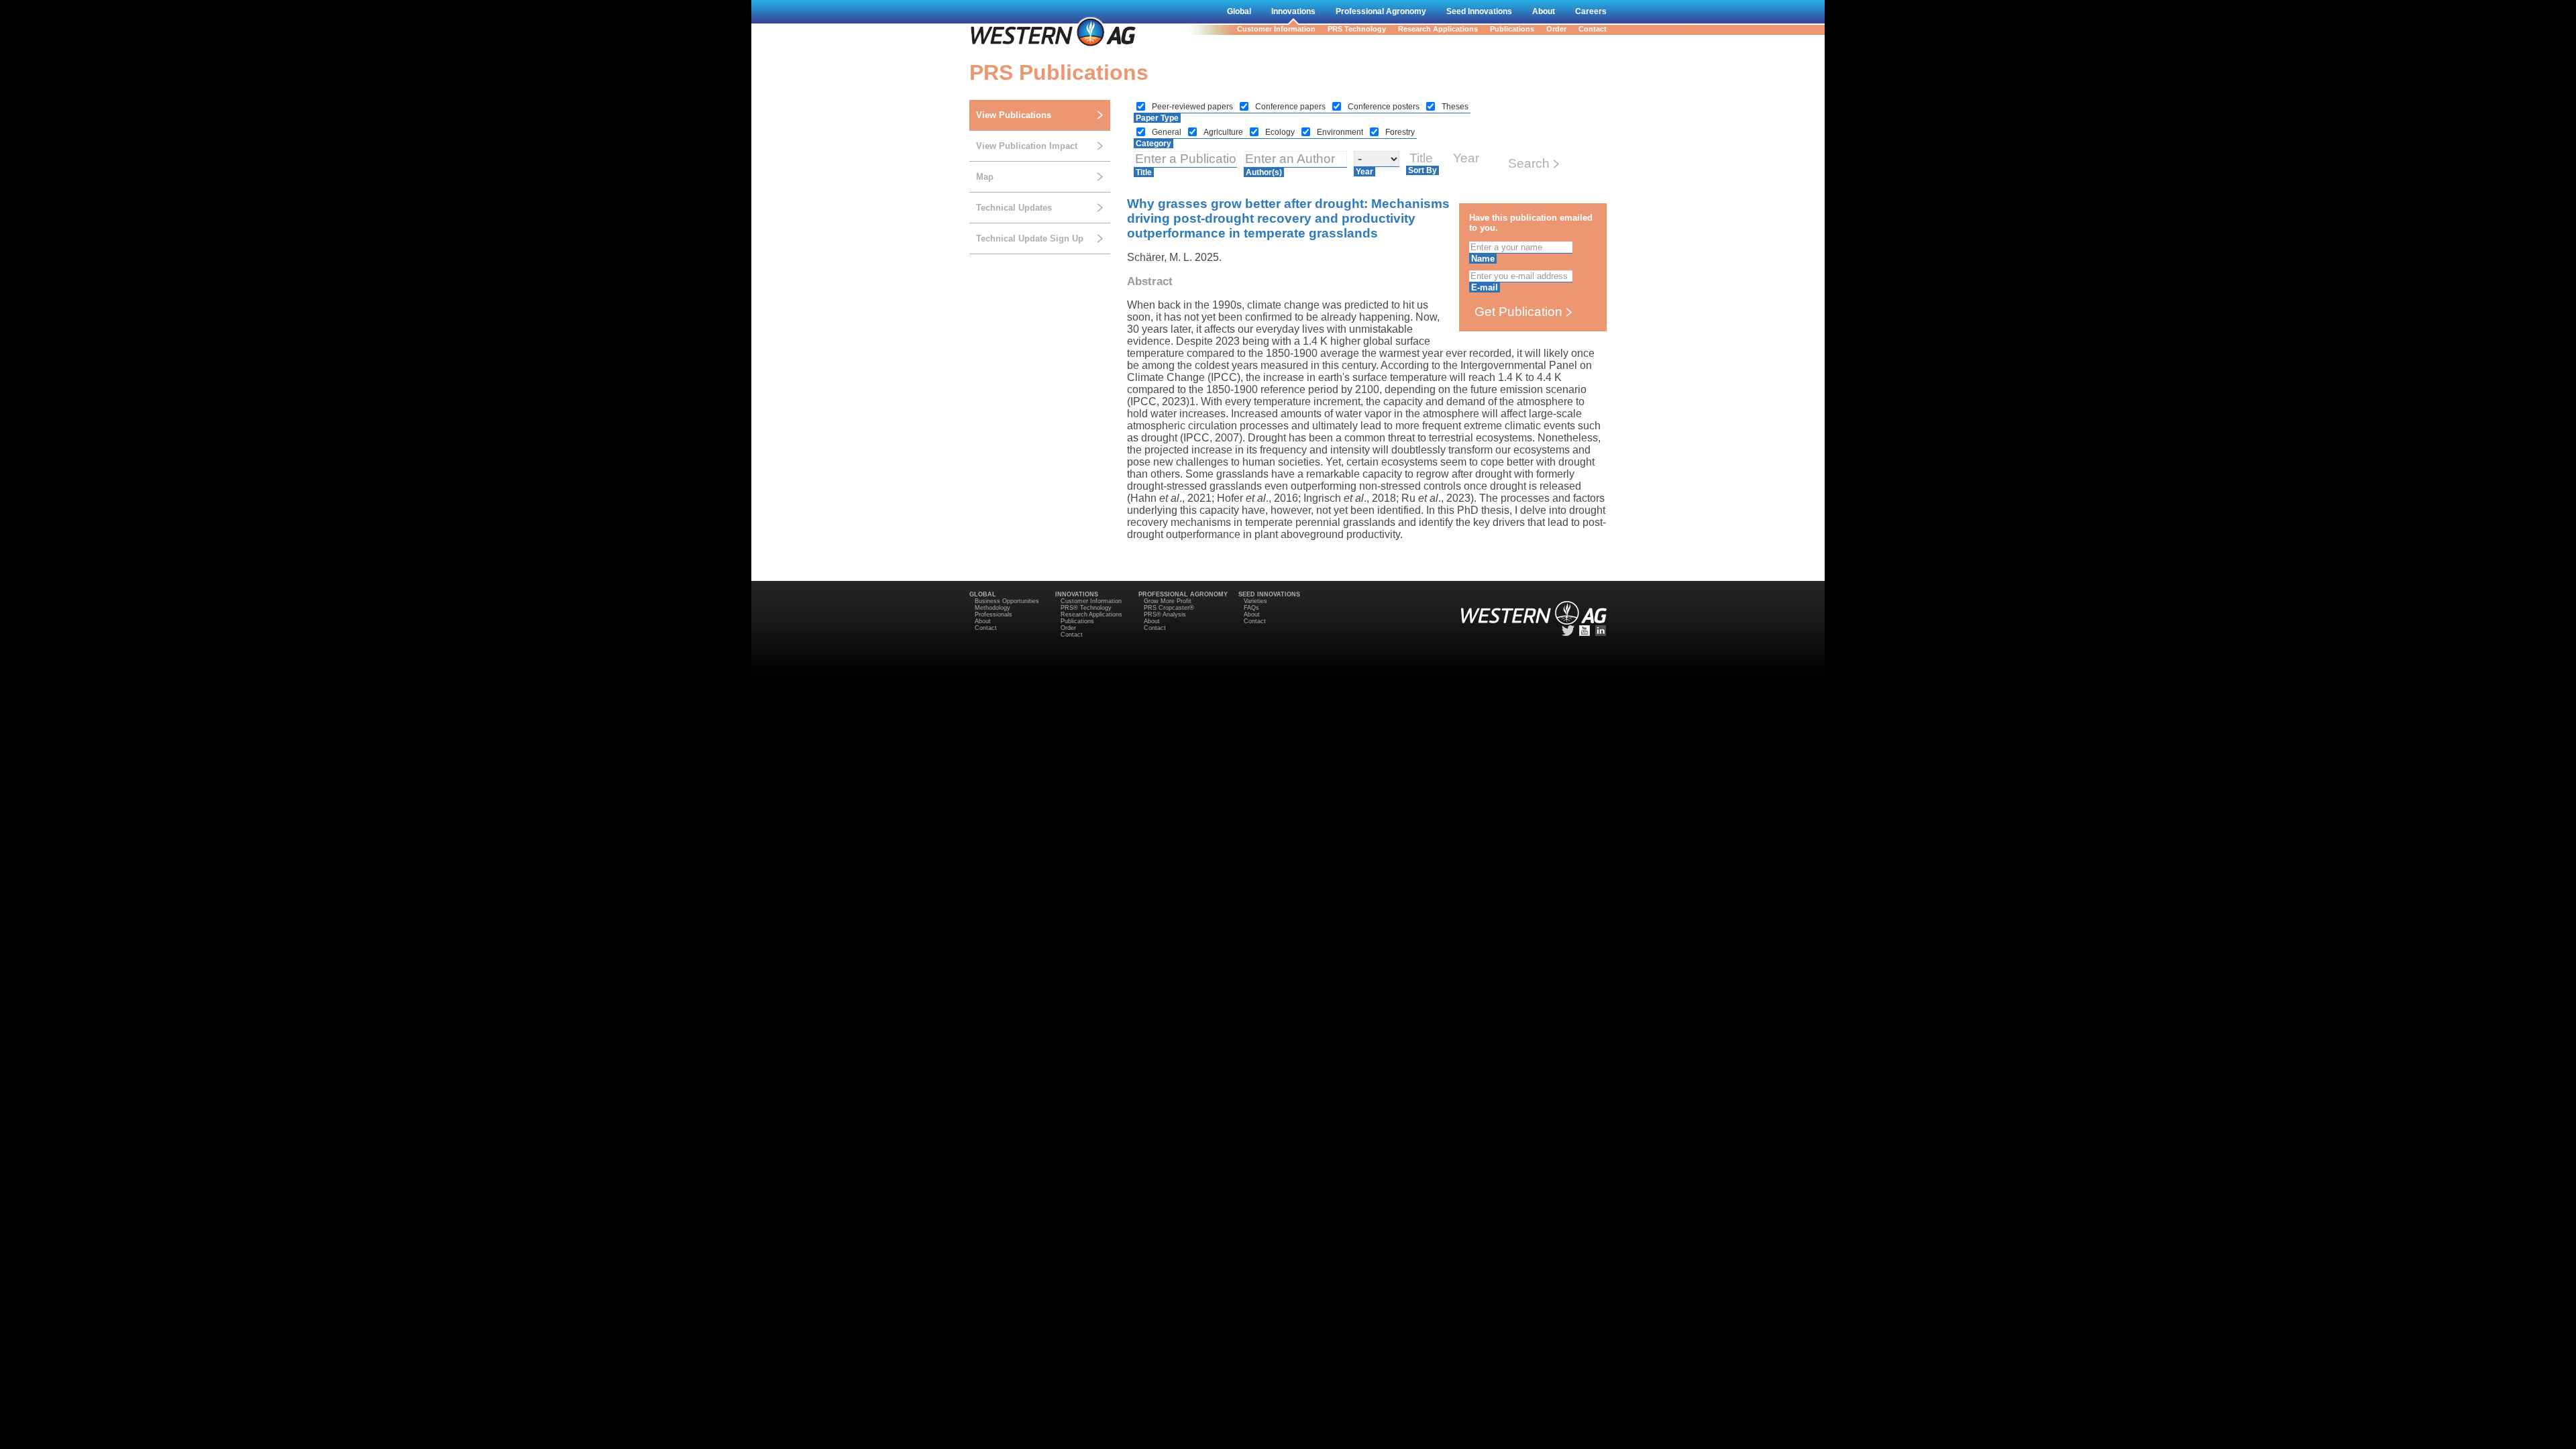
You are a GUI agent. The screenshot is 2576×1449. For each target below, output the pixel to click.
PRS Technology (1357, 29)
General (1168, 132)
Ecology (1281, 132)
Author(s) (1264, 172)
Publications (1512, 29)
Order (1556, 29)
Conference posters (1385, 107)
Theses (1455, 107)
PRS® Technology (1086, 608)
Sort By (1423, 170)
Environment (1341, 132)
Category (1153, 144)
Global (1239, 11)
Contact (1593, 29)
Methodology (992, 608)
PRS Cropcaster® (1169, 608)
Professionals (994, 614)
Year (1364, 172)
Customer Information (1276, 29)
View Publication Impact (1027, 146)
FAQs (1251, 608)
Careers (1591, 11)
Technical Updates (1014, 208)
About (1544, 11)
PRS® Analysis (1165, 614)
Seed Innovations (1479, 11)
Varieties (1255, 601)
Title (1144, 172)
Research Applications (1438, 29)
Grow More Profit (1168, 601)
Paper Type (1157, 118)
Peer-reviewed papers (1193, 107)
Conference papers (1291, 107)
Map (985, 177)
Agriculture (1224, 132)
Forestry (1400, 132)
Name (1483, 259)
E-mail (1485, 287)
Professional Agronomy (1381, 11)
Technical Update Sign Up (1030, 238)
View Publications (1014, 115)
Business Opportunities (1007, 601)
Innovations (1293, 11)
